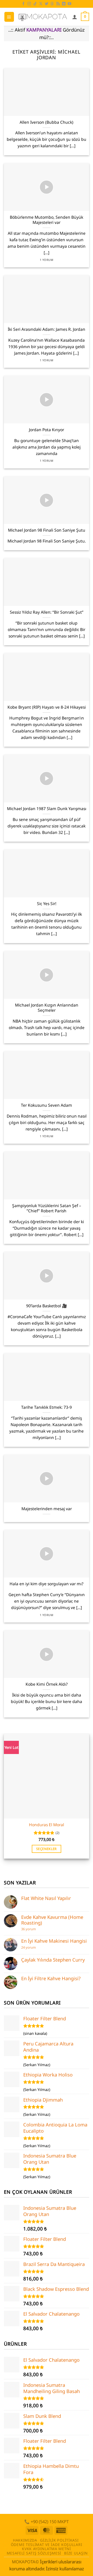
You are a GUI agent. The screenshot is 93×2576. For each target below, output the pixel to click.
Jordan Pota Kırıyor (47, 430)
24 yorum (29, 1947)
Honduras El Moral (47, 1825)
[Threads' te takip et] (52, 4)
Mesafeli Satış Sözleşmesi (34, 2553)
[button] (9, 17)
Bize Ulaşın (76, 2553)
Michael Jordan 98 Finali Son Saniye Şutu (47, 530)
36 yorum (29, 1929)
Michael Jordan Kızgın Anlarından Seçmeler (47, 1008)
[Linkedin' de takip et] (64, 4)
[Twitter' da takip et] (47, 4)
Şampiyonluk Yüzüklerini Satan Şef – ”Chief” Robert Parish (47, 1208)
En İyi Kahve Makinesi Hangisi (54, 1941)
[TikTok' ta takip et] (35, 4)
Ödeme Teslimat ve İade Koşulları (47, 2545)
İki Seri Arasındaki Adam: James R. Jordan (47, 329)
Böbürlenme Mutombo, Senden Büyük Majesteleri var (47, 220)
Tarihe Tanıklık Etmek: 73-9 (47, 1407)
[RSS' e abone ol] (58, 4)
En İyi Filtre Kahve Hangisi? (51, 1978)
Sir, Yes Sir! (47, 904)
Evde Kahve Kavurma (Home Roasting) (52, 1920)
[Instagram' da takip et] (29, 4)
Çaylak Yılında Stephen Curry (53, 1960)
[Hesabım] (75, 17)
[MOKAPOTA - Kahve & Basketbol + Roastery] (43, 17)
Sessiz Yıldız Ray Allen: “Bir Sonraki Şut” (47, 612)
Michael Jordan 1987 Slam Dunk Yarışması (47, 809)
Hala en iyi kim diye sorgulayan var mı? (47, 1584)
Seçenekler (47, 1849)
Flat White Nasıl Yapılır (46, 1898)
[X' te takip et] (41, 4)
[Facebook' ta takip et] (24, 4)
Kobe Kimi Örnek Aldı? (47, 1684)
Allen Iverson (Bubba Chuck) (47, 122)
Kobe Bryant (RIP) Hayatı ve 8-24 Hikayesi (47, 707)
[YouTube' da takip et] (69, 4)
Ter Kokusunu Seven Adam (47, 1105)
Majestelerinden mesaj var (47, 1509)
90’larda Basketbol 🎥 (47, 1306)
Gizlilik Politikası (59, 2540)
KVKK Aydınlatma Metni (47, 2549)
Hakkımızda (25, 2540)
